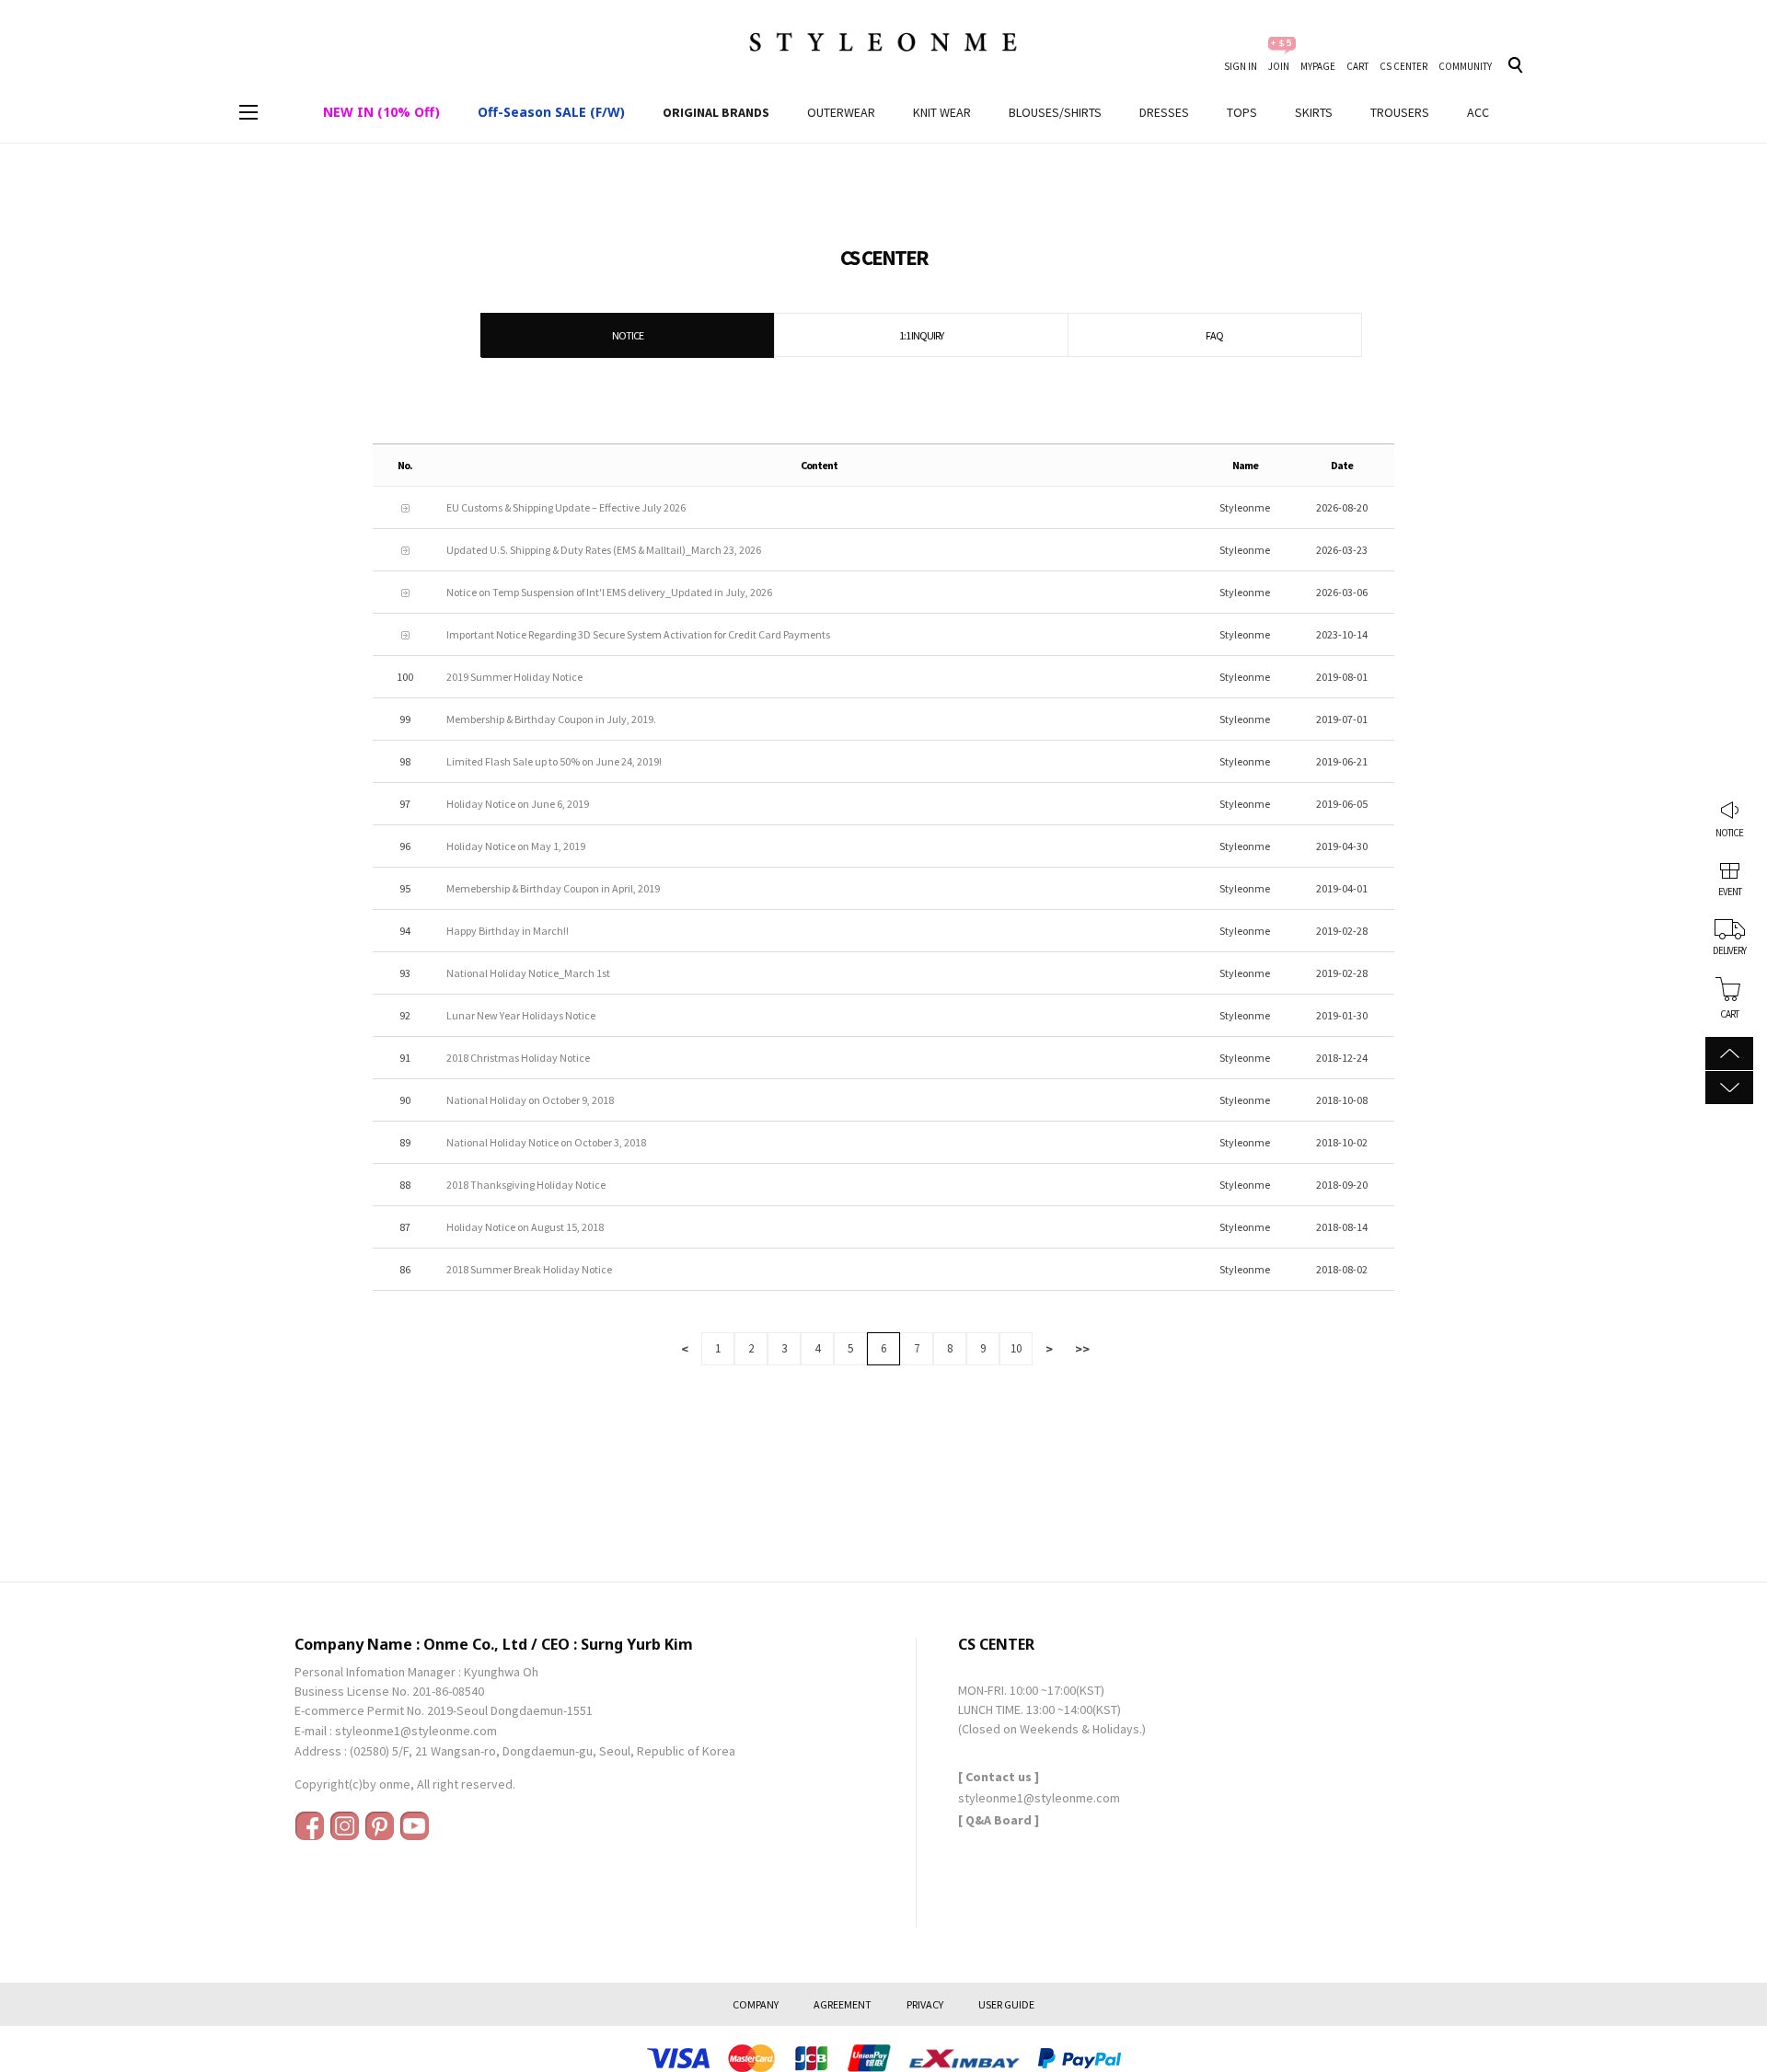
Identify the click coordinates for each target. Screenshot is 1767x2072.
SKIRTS (1314, 112)
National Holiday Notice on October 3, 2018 (546, 1142)
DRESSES (1164, 112)
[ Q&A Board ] (999, 1820)
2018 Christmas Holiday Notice (518, 1058)
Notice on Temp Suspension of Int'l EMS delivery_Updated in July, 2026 (609, 592)
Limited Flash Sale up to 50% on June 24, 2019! (554, 761)
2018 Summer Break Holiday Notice (529, 1269)
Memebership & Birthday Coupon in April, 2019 (553, 888)
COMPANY (756, 2004)
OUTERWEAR (841, 112)
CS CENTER (1403, 66)
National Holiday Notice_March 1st (528, 973)
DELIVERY (1729, 950)
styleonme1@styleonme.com (416, 1731)
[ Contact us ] (999, 1777)
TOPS (1242, 112)
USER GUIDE (1006, 2004)
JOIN (1279, 66)
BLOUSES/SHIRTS (1055, 112)
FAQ (1214, 335)
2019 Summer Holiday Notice (514, 677)
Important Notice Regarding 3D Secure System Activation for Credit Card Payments (638, 634)
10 (1016, 1348)
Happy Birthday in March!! (508, 931)
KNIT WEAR (942, 112)
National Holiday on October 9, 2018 (530, 1100)
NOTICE (1729, 833)
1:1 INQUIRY (921, 335)
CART (1357, 66)
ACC (1478, 112)
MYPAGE (1318, 66)
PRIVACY (925, 2004)
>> (1082, 1349)
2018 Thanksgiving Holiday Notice (526, 1185)
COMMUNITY (1465, 66)
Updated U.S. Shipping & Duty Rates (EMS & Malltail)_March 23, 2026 (604, 550)
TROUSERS (1400, 112)
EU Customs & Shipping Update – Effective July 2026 (566, 507)
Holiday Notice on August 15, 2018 (525, 1227)
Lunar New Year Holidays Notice (521, 1015)
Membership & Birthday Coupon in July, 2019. (551, 719)
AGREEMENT (843, 2004)
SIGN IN (1241, 66)
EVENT (1730, 892)
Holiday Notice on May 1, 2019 (516, 846)
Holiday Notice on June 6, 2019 (518, 804)
